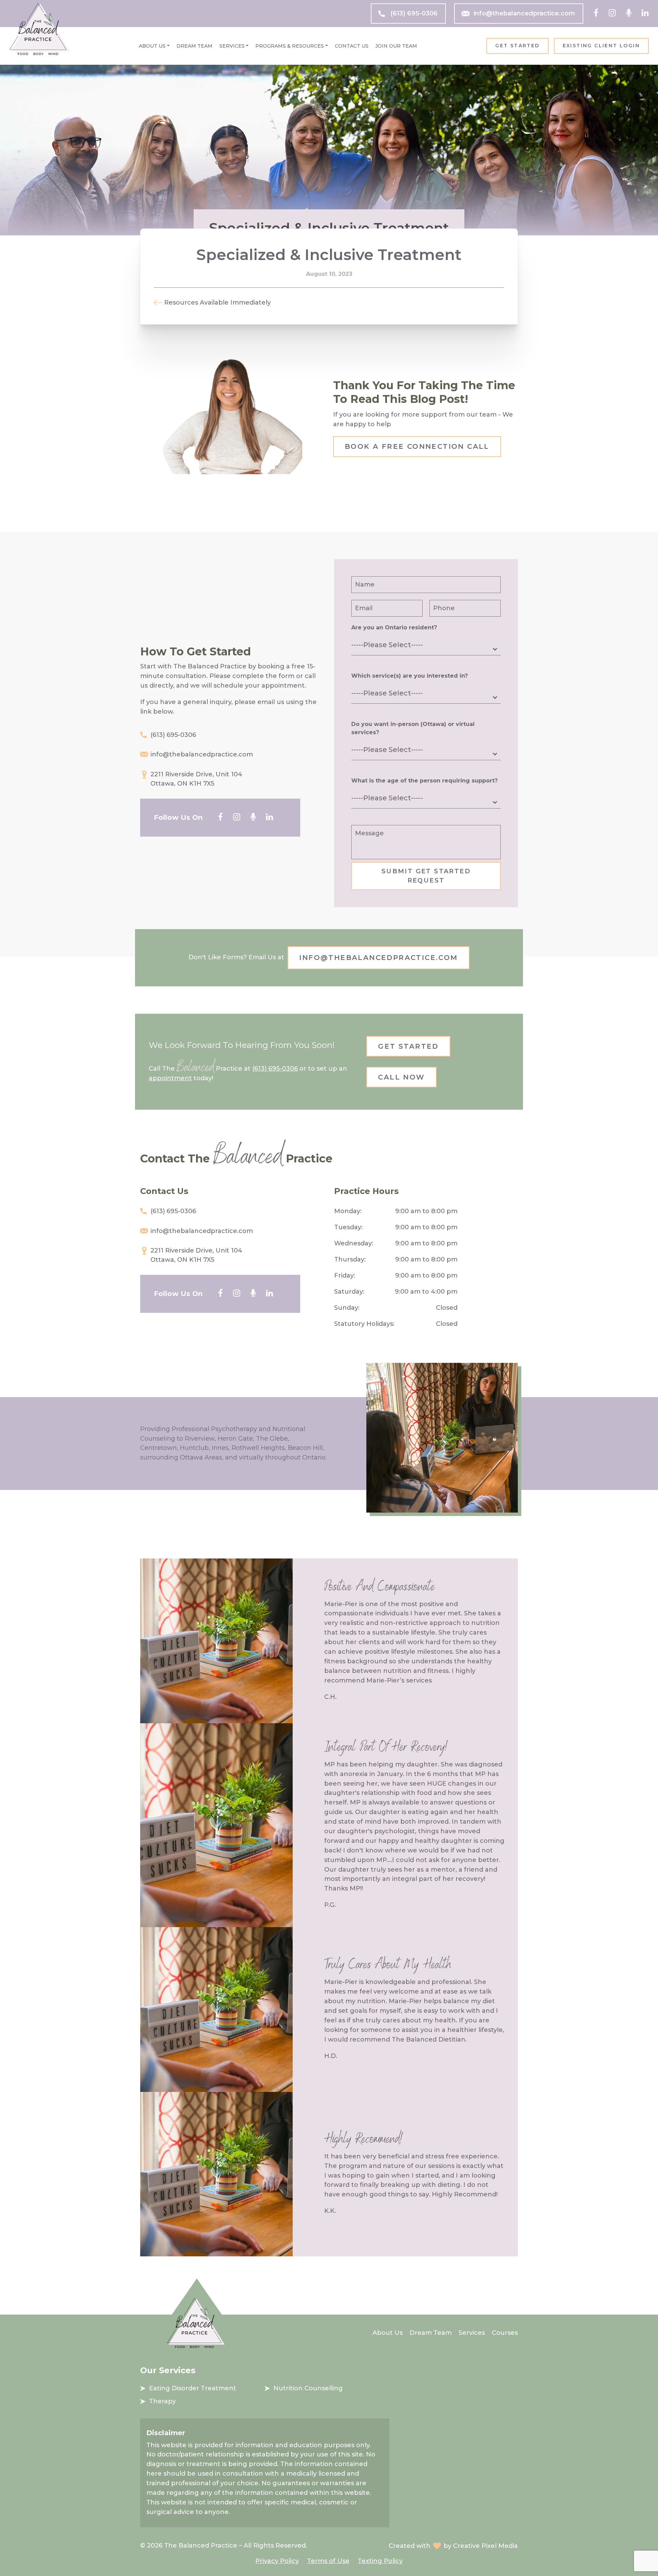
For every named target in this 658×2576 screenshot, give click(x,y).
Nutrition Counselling (308, 2388)
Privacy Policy (277, 2561)
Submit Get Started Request (426, 876)
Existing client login (601, 46)
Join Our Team (396, 46)
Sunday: (347, 1308)
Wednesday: (354, 1243)
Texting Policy (380, 2561)
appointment (170, 1078)
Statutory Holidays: (364, 1324)
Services (232, 46)
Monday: (348, 1211)
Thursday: (350, 1259)
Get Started (517, 46)
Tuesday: (348, 1227)
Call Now (401, 1077)
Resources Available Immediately (217, 303)
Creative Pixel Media (485, 2546)
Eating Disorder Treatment (193, 2388)
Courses (505, 2333)
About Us (152, 46)
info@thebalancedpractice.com (524, 13)
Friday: (345, 1275)
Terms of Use (328, 2561)
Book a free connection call (417, 446)
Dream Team (194, 46)
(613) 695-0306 (414, 13)
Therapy (162, 2401)
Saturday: (349, 1292)
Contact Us (352, 46)
